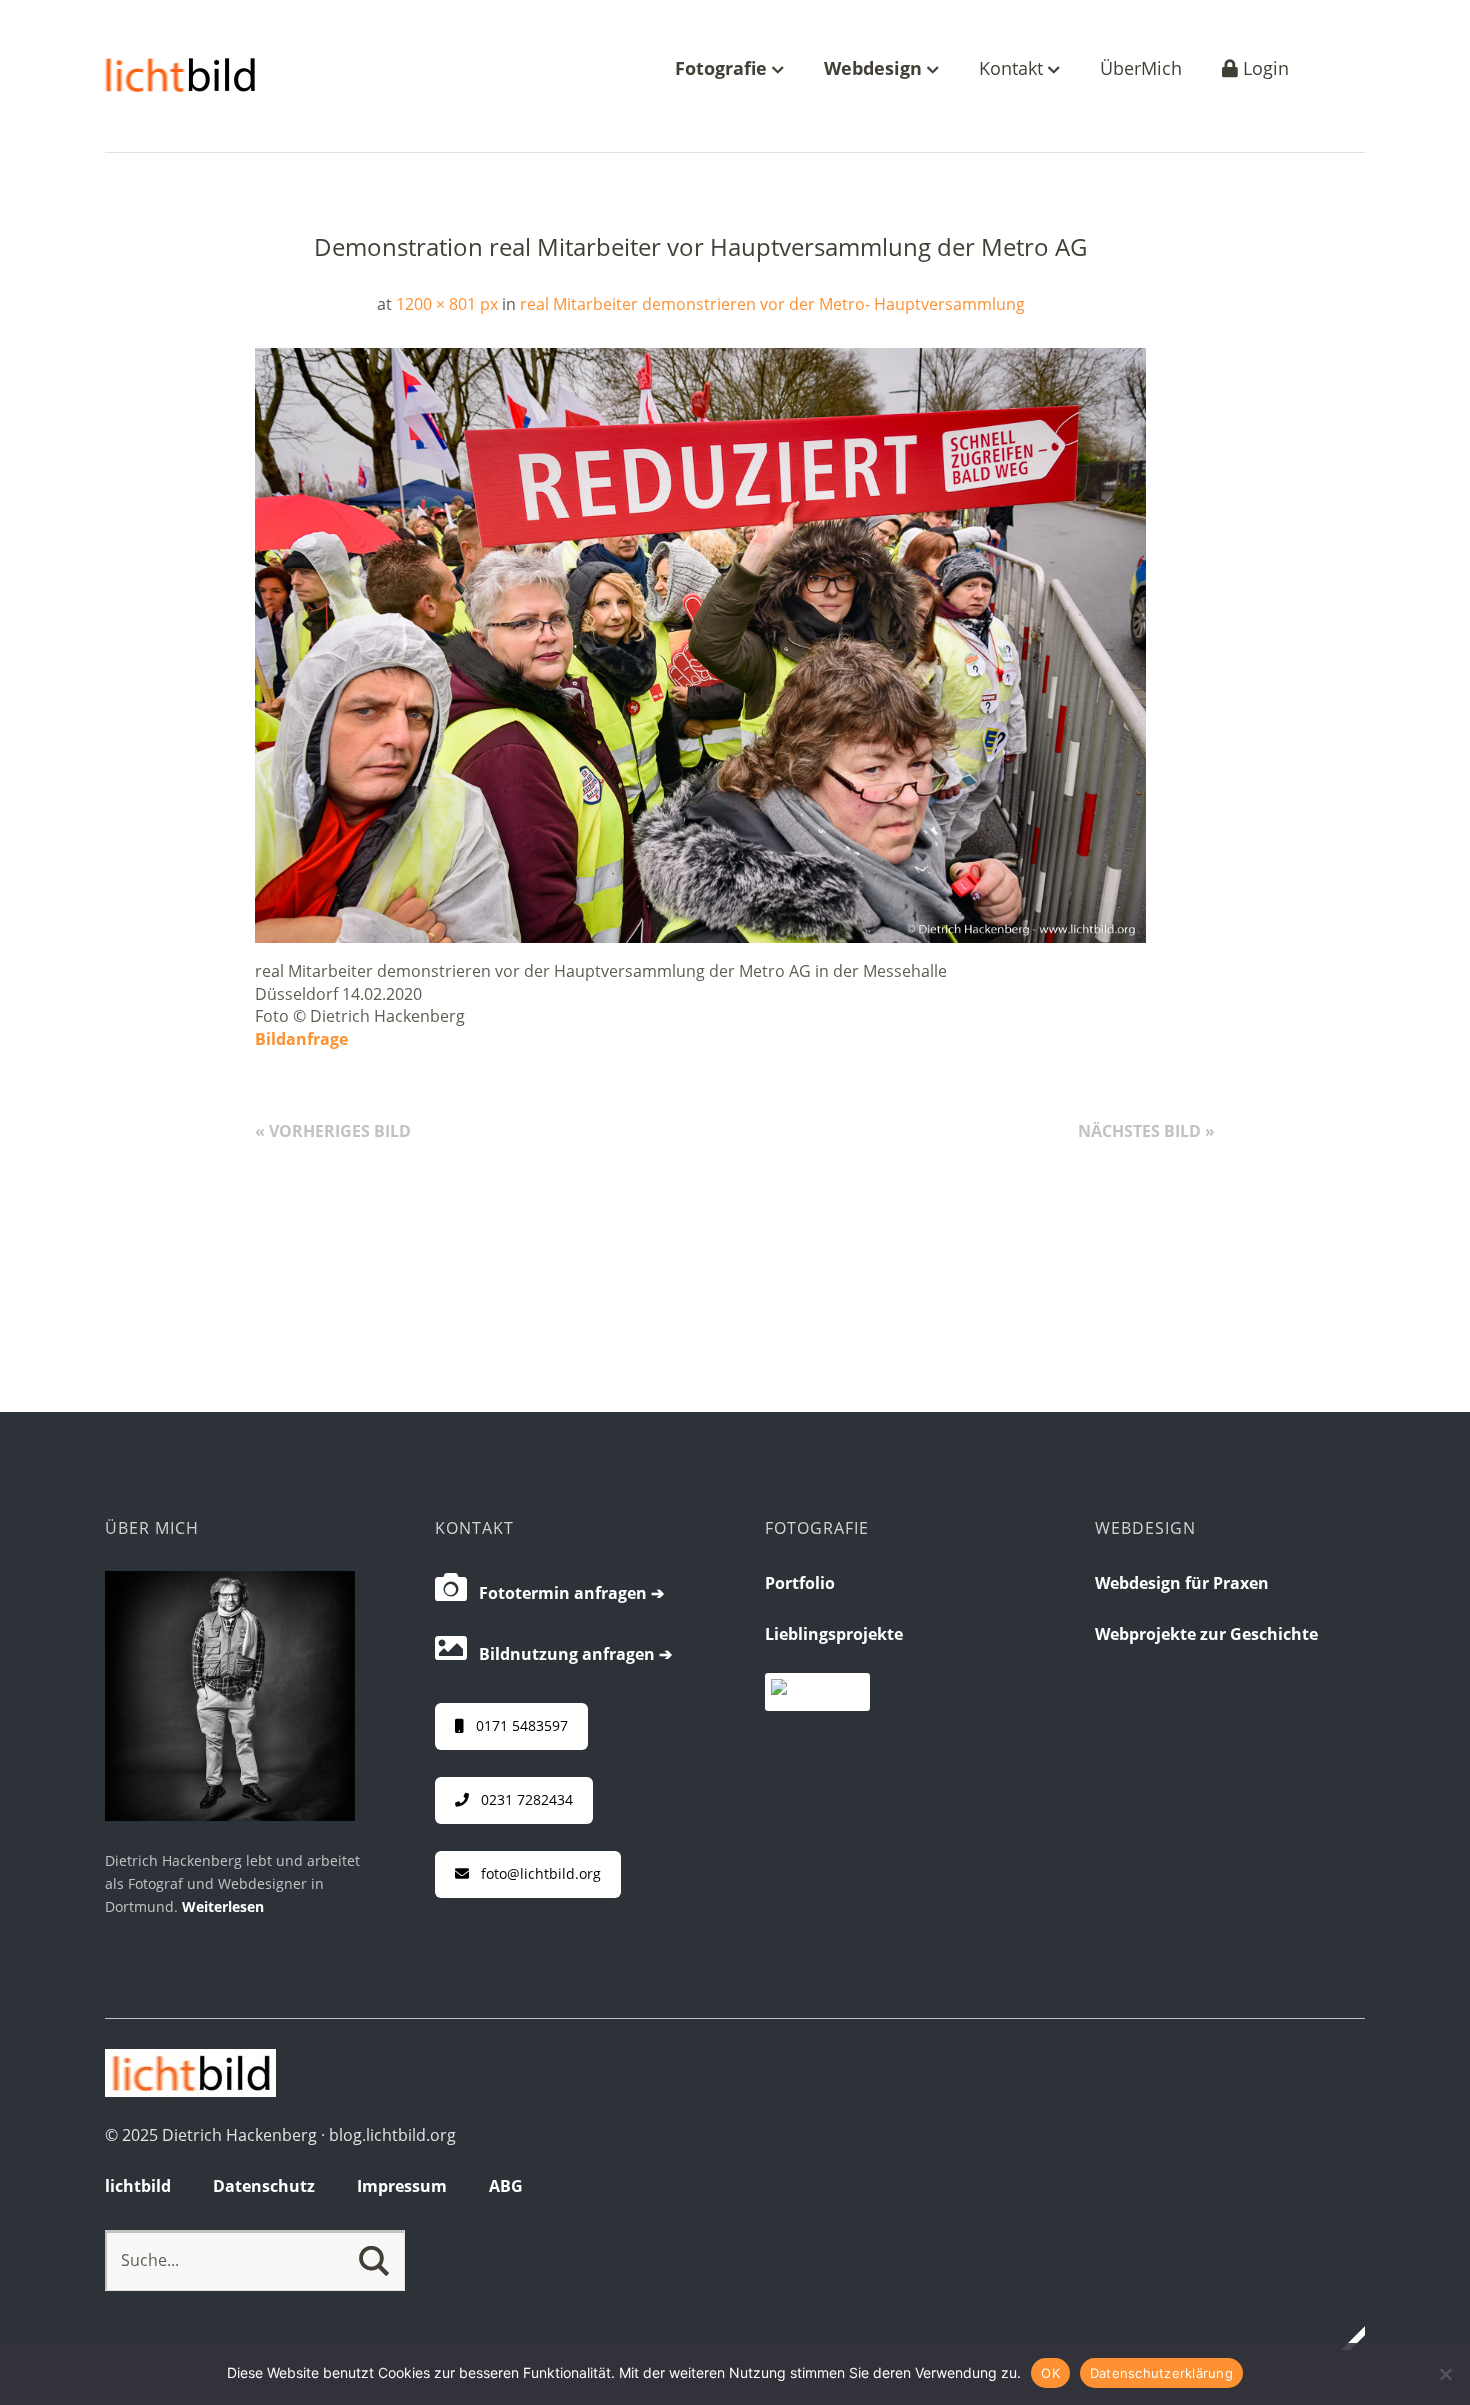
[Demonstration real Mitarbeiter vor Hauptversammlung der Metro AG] (700, 937)
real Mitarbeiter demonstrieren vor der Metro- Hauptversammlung (772, 304)
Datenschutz (264, 2186)
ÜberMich (1141, 69)
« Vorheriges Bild (333, 1131)
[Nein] (1445, 2374)
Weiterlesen (223, 1906)
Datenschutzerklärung (1161, 2373)
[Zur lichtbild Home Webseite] (190, 2091)
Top (1344, 2338)
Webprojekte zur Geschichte (1206, 1634)
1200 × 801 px (447, 304)
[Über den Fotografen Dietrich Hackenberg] (230, 1815)
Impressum (402, 2186)
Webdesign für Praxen (1182, 1583)
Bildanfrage (301, 1039)
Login (1263, 69)
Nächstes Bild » (1146, 1131)
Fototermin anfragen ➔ (565, 1593)
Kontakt (1013, 69)
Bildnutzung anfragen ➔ (569, 1654)
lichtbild (138, 2186)
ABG (506, 2186)
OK (1050, 2373)
